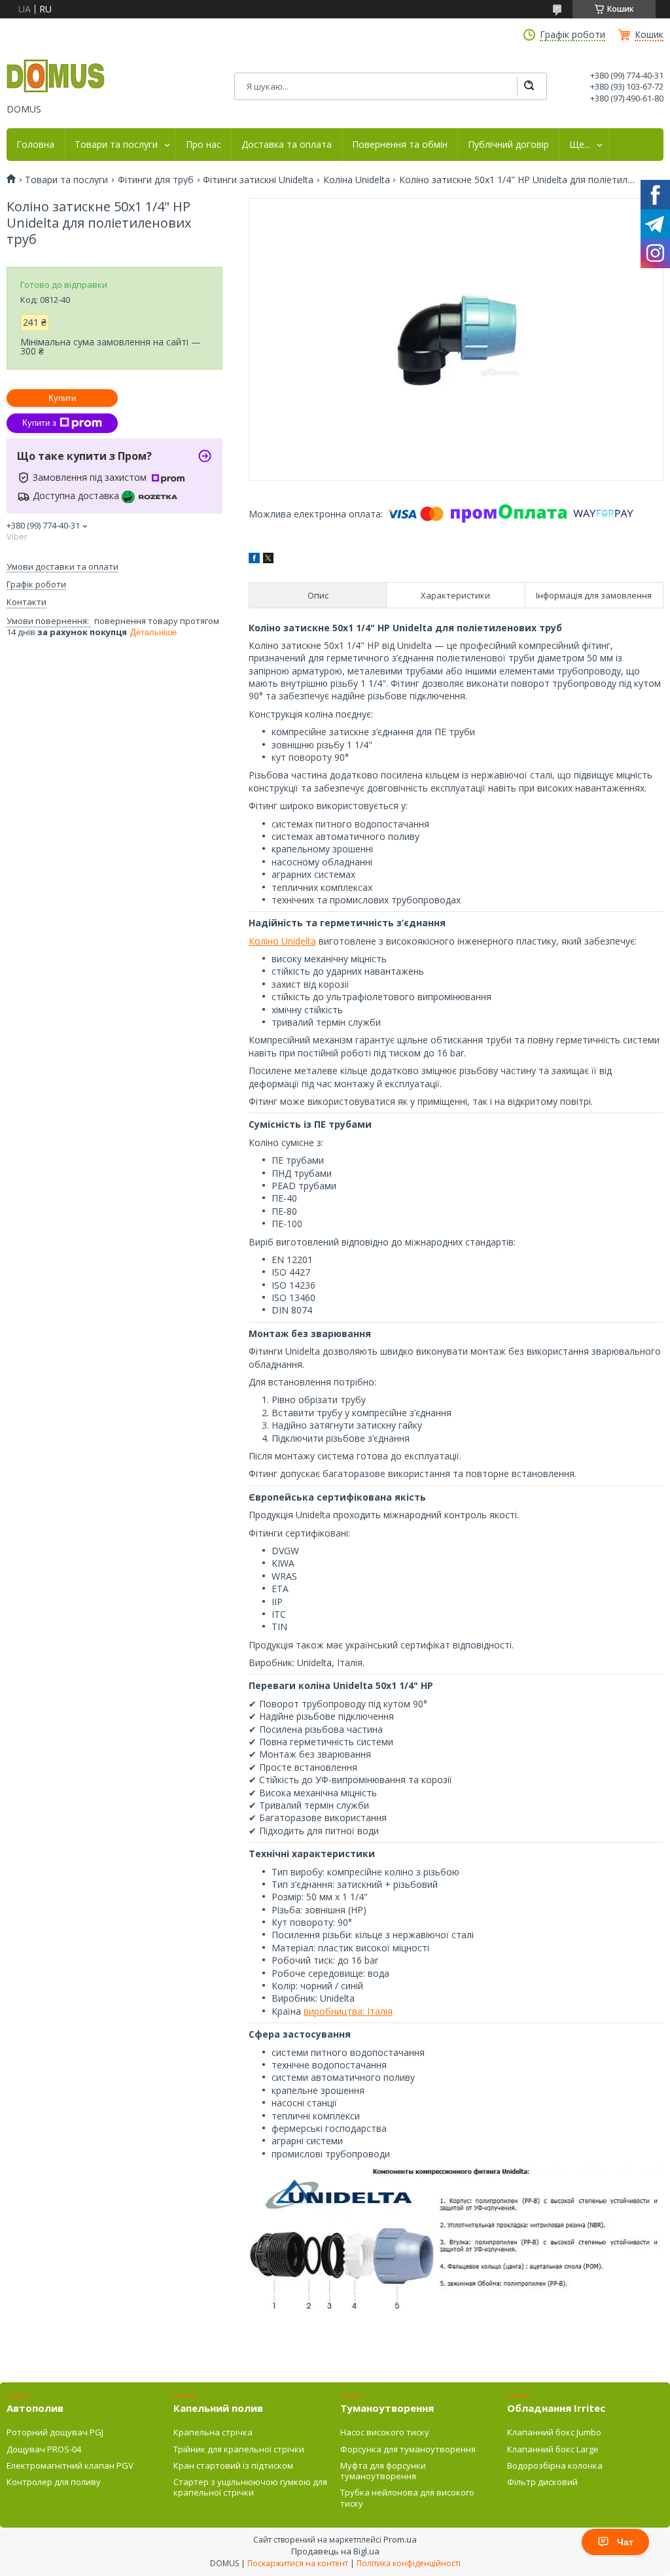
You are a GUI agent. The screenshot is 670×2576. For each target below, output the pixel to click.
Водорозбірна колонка (555, 2465)
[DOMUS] (56, 77)
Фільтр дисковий (542, 2482)
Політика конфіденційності (409, 2563)
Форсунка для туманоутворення (408, 2449)
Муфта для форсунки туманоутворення (383, 2471)
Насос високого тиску (385, 2432)
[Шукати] (529, 86)
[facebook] (254, 560)
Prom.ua (400, 2539)
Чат (625, 2542)
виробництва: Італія (348, 2011)
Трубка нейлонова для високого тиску (407, 2498)
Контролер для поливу (54, 2482)
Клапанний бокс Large (553, 2449)
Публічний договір (508, 145)
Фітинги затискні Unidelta (258, 180)
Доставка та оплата (287, 145)
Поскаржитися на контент (298, 2563)
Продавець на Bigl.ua (335, 2551)
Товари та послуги (116, 145)
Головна (35, 145)
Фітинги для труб (156, 180)
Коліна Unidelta (357, 180)
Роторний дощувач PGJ (55, 2432)
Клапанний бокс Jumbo (554, 2432)
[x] (268, 560)
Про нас (203, 145)
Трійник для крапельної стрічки (239, 2449)
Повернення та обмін (400, 145)
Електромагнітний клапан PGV (70, 2465)
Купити (62, 398)
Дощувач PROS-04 (44, 2449)
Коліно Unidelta (282, 941)
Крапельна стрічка (213, 2432)
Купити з (39, 423)
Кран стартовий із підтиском (233, 2465)
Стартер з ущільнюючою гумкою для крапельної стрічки (250, 2487)
